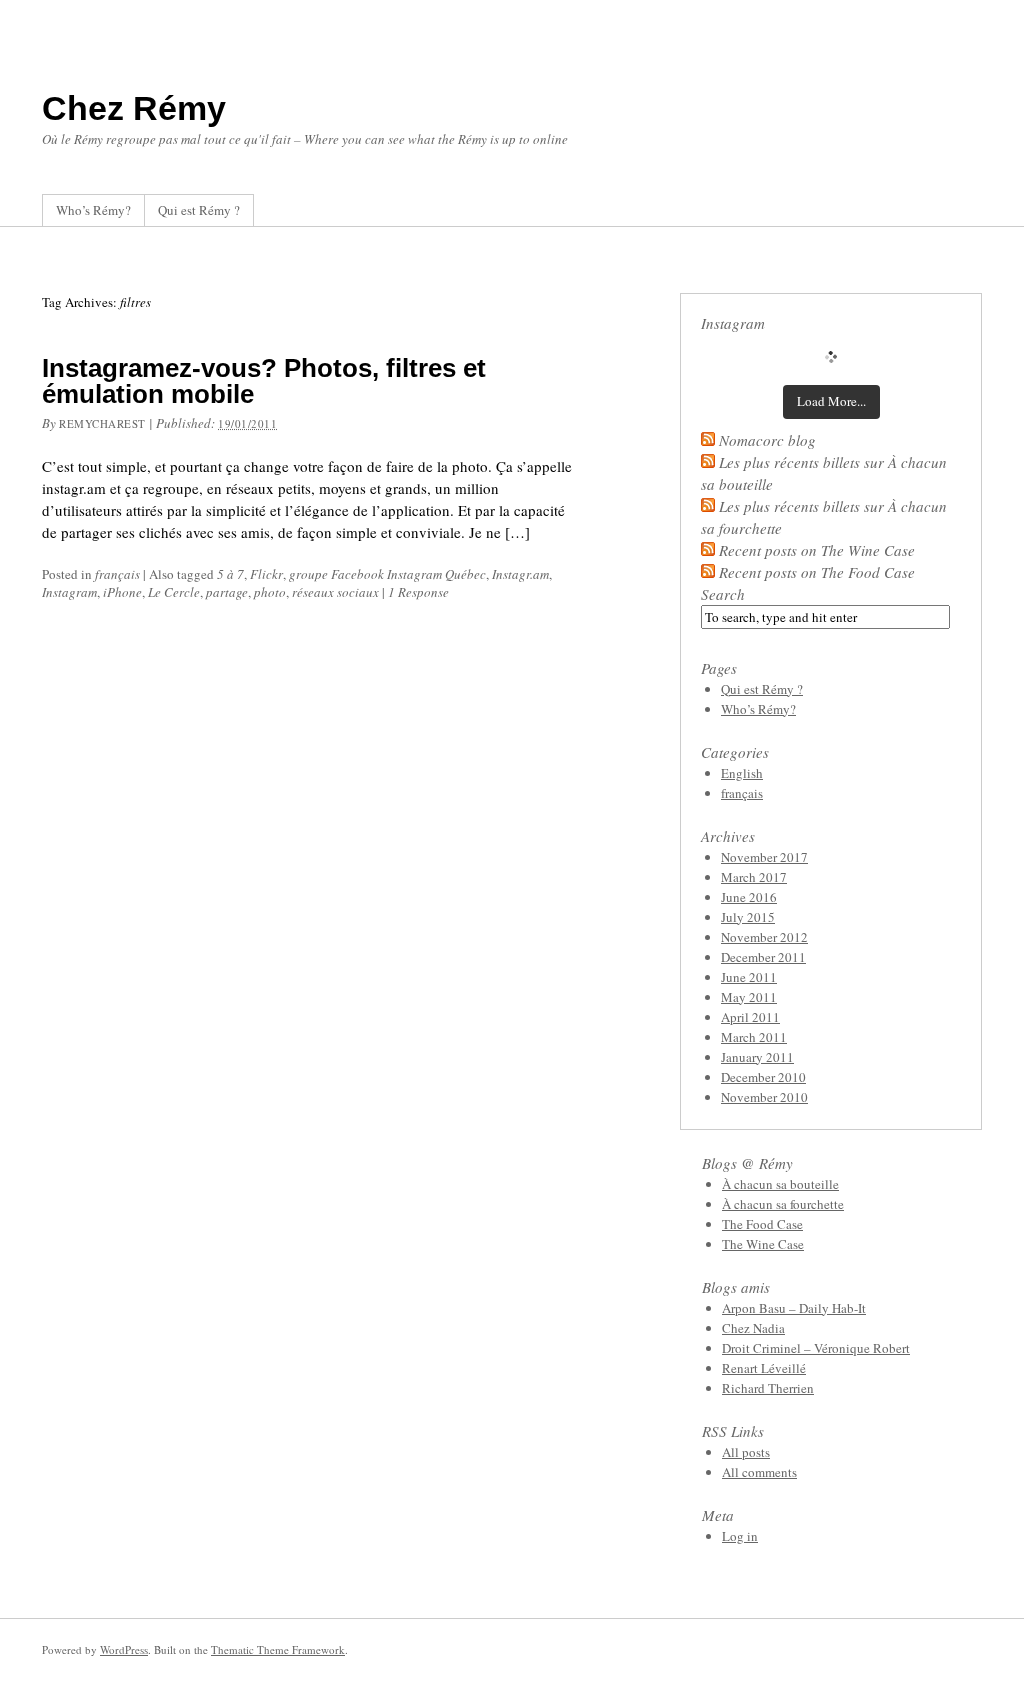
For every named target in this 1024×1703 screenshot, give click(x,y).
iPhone (122, 592)
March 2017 (754, 877)
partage (227, 592)
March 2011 (754, 1037)
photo (270, 592)
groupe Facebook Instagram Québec (387, 574)
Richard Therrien (768, 1388)
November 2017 (764, 857)
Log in (740, 1536)
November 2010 (764, 1097)
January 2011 (757, 1057)
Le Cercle (174, 592)
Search (723, 594)
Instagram (69, 592)
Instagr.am (520, 574)
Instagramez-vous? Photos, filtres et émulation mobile (264, 381)
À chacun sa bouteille (780, 1184)
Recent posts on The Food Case (817, 572)
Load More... (831, 401)
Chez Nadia (753, 1328)
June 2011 (749, 977)
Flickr (266, 574)
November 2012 (764, 937)
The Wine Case (763, 1244)
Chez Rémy (134, 108)
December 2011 (763, 957)
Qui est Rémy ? (199, 210)
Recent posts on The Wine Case (817, 550)
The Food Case (762, 1224)
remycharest (102, 423)
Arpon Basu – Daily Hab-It (794, 1308)
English (742, 773)
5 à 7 (230, 574)
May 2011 (749, 997)
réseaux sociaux (335, 592)
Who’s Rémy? (93, 210)
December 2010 (763, 1077)
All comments (759, 1472)
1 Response (418, 592)
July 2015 (748, 917)
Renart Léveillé (764, 1368)
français (117, 574)
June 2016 (749, 897)
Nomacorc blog (767, 440)
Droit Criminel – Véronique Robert (816, 1348)
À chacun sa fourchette (783, 1204)
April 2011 (750, 1017)
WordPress (124, 1649)
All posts (746, 1452)
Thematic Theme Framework (278, 1649)
